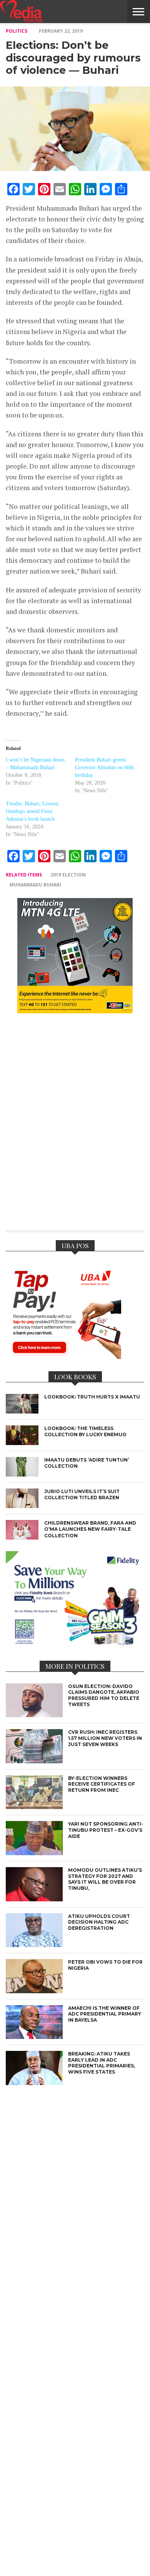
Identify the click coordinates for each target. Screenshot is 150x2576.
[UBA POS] (63, 1357)
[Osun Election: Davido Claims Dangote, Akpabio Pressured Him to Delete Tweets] (34, 1715)
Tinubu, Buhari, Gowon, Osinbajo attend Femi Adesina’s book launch (33, 811)
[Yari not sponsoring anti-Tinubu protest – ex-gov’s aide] (34, 1853)
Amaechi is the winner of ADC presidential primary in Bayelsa (105, 2014)
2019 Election (68, 875)
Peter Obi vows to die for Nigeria (105, 1965)
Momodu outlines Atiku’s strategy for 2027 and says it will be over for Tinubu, (105, 1879)
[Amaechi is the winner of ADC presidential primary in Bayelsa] (34, 2037)
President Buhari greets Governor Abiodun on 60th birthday (104, 767)
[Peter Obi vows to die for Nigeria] (34, 1991)
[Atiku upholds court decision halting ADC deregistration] (34, 1945)
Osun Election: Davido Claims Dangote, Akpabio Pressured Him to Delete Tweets (104, 1695)
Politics (17, 31)
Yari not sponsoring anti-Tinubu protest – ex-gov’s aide (106, 1830)
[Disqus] (75, 1127)
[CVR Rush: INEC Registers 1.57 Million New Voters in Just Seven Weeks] (34, 1761)
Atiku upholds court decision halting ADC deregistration (99, 1922)
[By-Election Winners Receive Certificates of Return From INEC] (34, 1807)
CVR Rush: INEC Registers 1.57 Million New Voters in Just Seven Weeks (105, 1738)
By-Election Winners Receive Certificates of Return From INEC (102, 1784)
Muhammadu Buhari (35, 885)
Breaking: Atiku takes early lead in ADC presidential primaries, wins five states (102, 2063)
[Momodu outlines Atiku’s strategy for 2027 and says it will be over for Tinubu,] (34, 1899)
